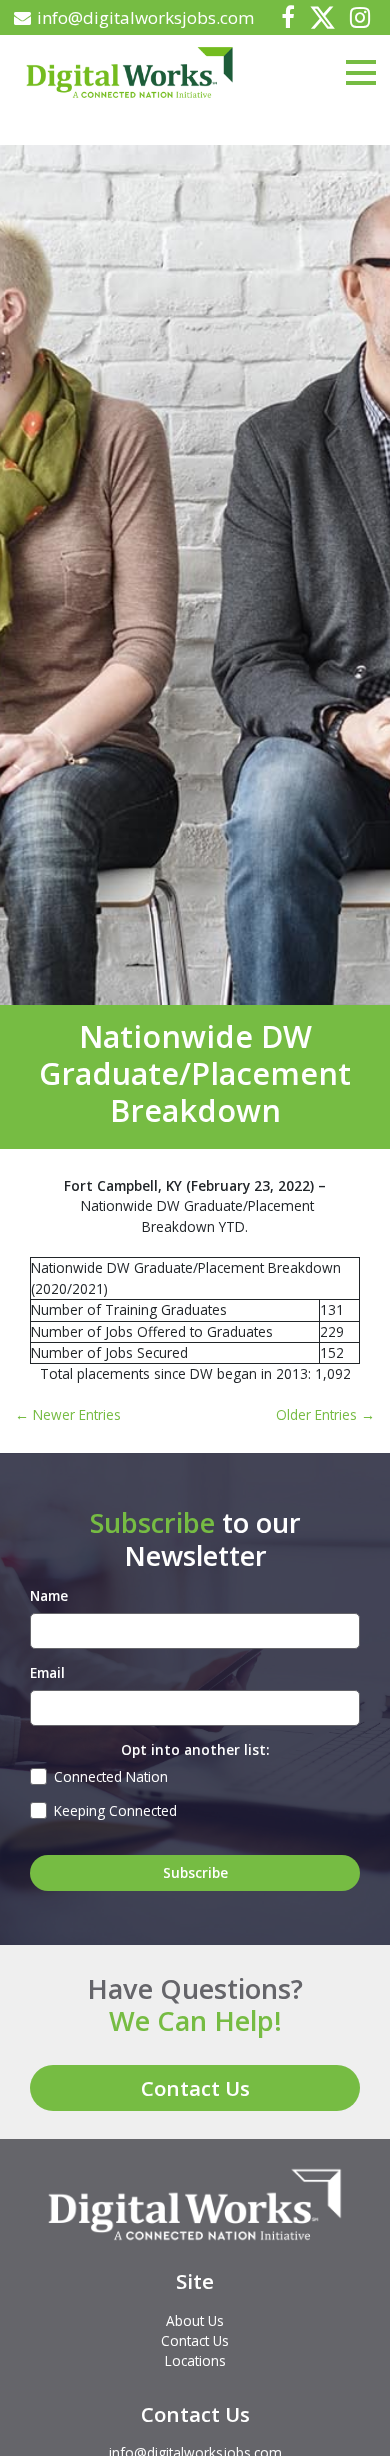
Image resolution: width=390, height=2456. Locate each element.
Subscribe (195, 1872)
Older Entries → (325, 1414)
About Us (195, 2320)
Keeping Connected (115, 1810)
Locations (195, 2360)
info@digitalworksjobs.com (145, 17)
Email (47, 1672)
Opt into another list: (195, 1749)
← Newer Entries (68, 1414)
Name (49, 1595)
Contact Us (195, 2088)
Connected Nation (111, 1776)
